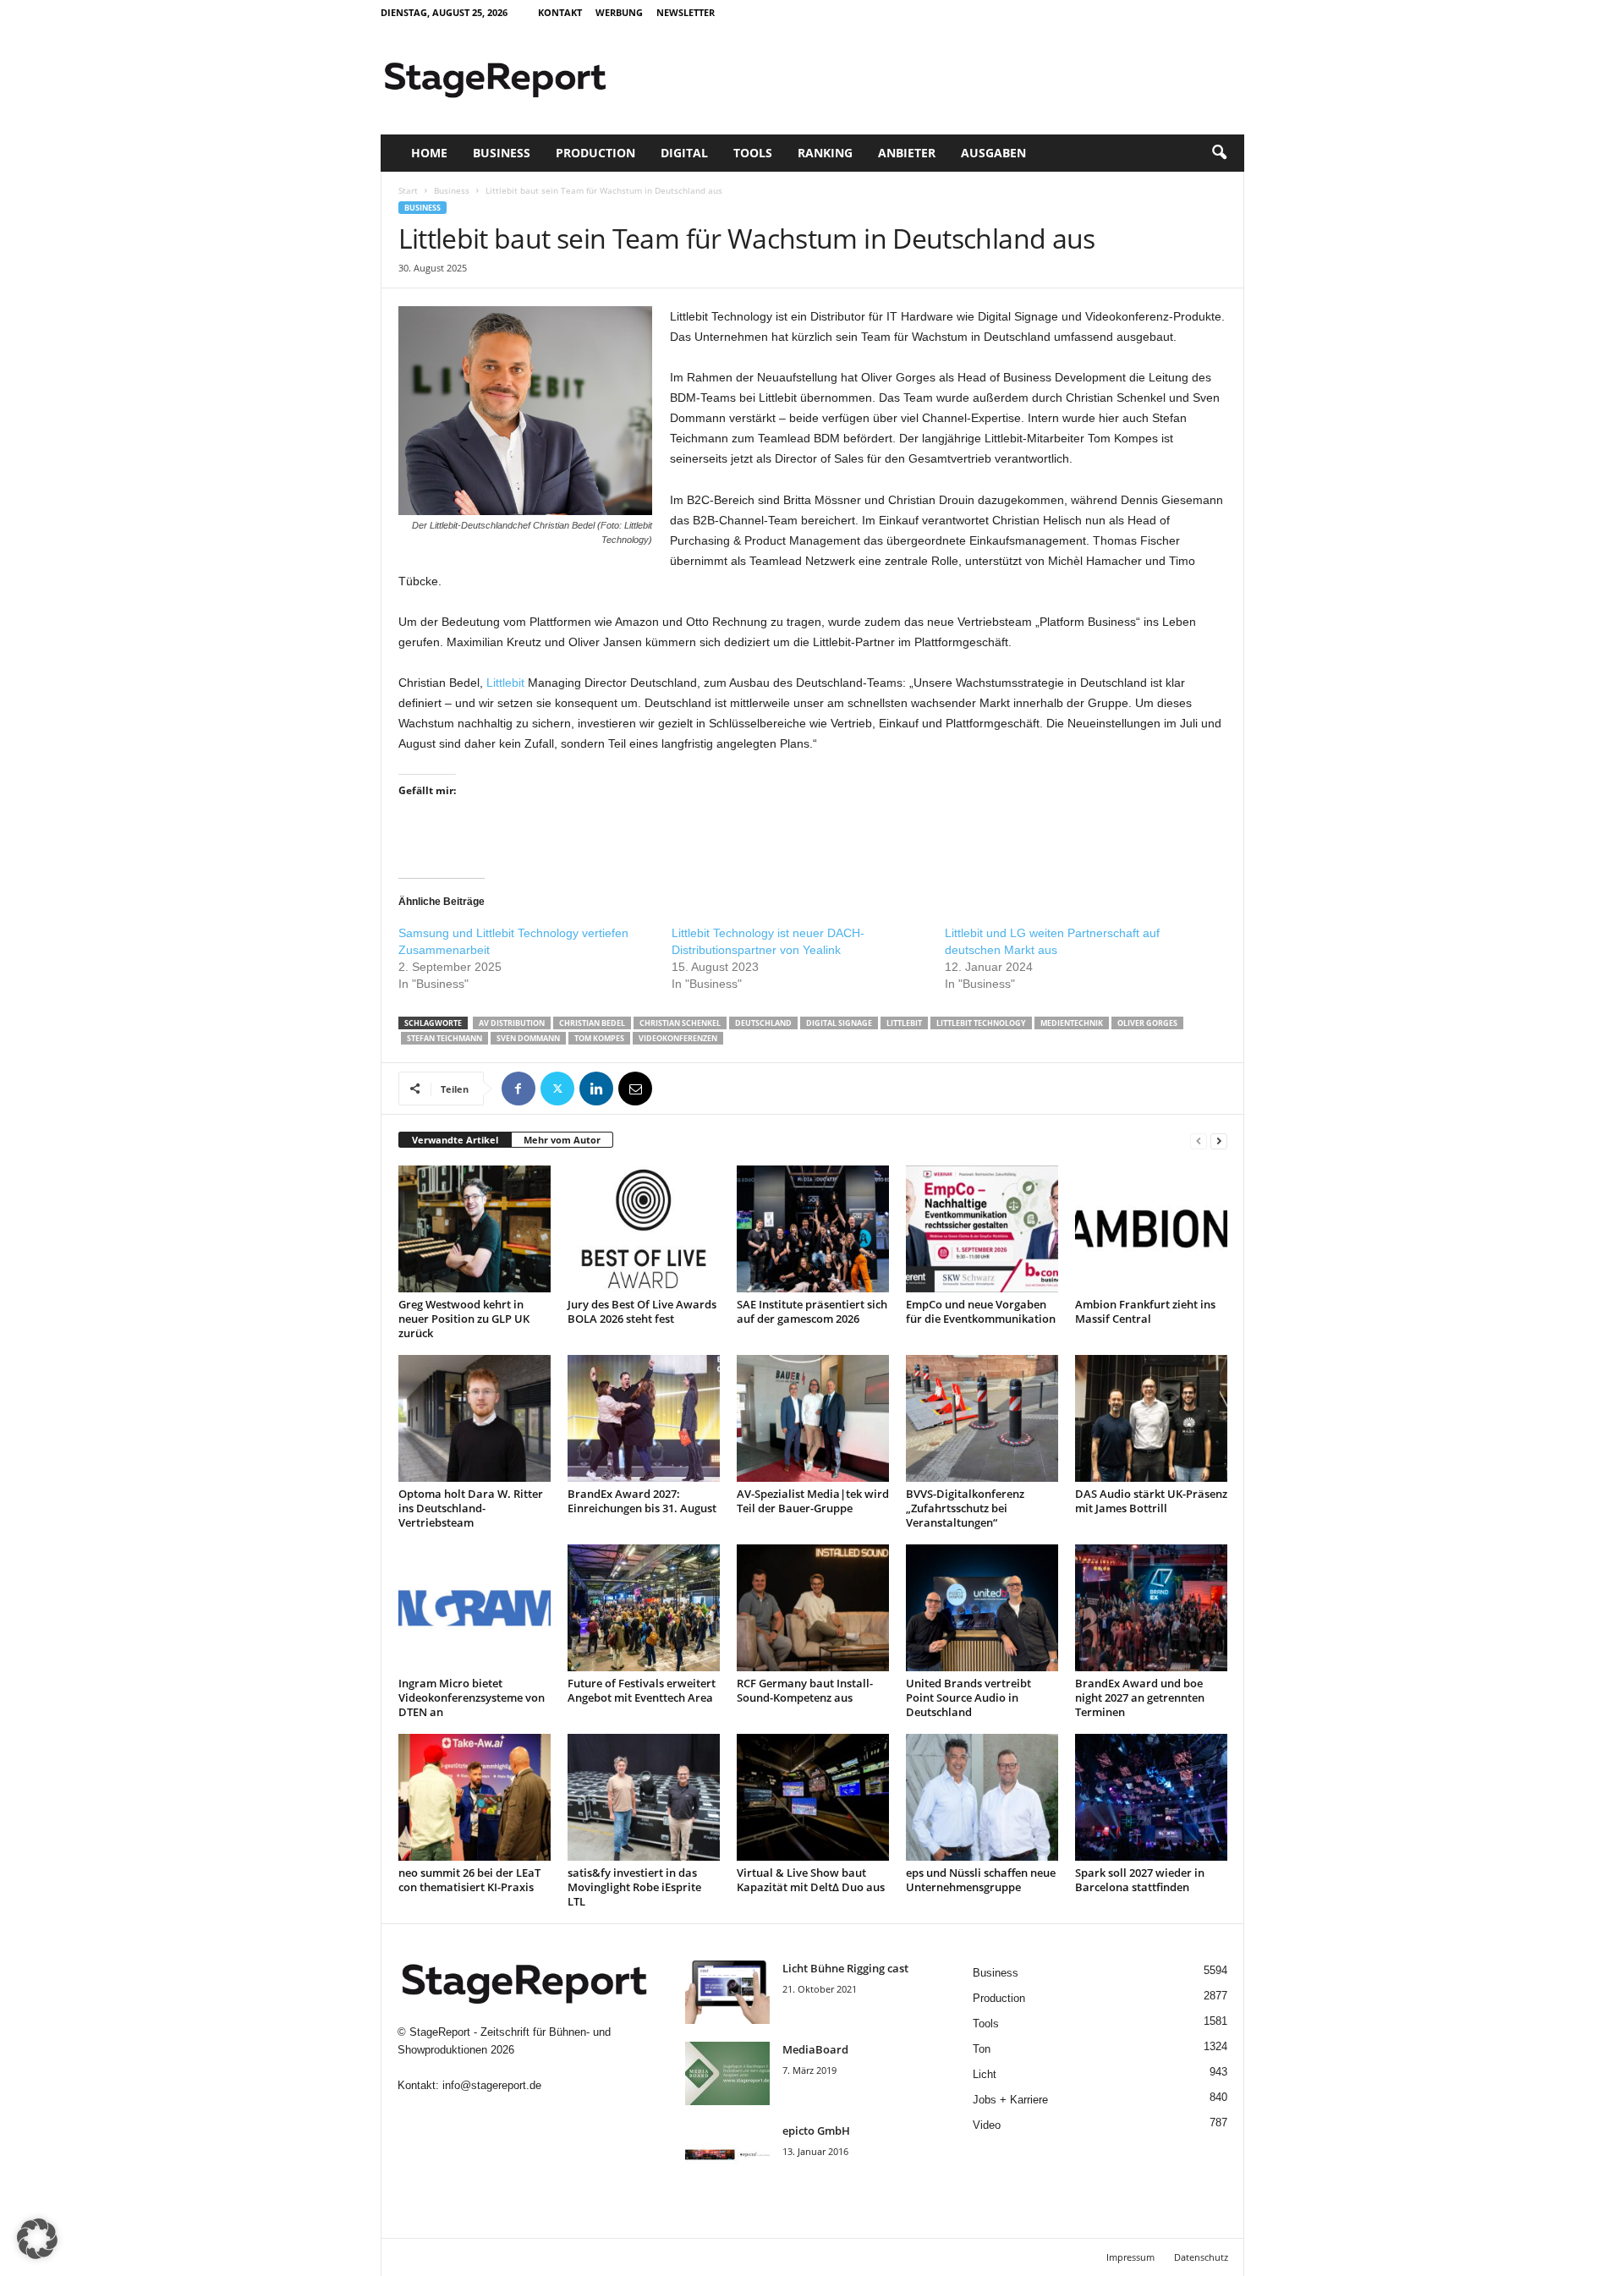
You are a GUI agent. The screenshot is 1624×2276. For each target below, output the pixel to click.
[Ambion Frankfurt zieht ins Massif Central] (1151, 1229)
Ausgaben (993, 153)
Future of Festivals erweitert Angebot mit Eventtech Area (642, 1690)
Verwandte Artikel (455, 1140)
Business (502, 153)
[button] (1219, 153)
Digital (684, 153)
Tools (753, 153)
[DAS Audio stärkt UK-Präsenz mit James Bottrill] (1151, 1418)
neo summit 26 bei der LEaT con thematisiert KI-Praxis (469, 1880)
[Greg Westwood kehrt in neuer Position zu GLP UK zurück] (475, 1229)
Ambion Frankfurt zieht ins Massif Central (1145, 1311)
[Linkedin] (596, 1089)
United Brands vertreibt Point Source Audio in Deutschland (968, 1697)
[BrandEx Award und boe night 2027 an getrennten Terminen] (1151, 1608)
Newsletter (686, 12)
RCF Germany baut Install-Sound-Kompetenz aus (805, 1690)
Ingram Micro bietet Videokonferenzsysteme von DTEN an (472, 1697)
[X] (557, 1089)
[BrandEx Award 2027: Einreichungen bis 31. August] (644, 1418)
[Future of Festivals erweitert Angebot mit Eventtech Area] (644, 1608)
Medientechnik (1072, 1023)
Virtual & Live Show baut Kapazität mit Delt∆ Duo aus (811, 1880)
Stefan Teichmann (444, 1038)
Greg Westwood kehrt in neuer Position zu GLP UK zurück (464, 1319)
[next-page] (1219, 1141)
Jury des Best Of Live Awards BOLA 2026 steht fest (642, 1311)
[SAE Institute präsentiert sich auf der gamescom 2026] (813, 1229)
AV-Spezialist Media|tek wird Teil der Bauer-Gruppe (813, 1501)
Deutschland (763, 1023)
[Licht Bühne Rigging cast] (727, 1992)
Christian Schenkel (680, 1023)
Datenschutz (1201, 2257)
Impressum (1130, 2257)
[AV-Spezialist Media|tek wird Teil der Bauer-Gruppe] (813, 1418)
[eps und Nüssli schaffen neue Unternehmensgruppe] (982, 1797)
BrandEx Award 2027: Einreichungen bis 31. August (642, 1501)
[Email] (635, 1089)
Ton (982, 2049)
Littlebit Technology (981, 1023)
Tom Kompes (599, 1038)
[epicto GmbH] (727, 2155)
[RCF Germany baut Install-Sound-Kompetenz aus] (813, 1608)
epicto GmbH (816, 2131)
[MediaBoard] (727, 2073)
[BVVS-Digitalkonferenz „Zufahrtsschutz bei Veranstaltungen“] (982, 1418)
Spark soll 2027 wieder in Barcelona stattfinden (1140, 1880)
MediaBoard (815, 2049)
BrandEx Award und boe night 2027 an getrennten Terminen (1140, 1697)
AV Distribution (512, 1023)
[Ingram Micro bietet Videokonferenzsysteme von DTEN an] (475, 1608)
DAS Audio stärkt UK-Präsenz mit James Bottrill (1151, 1501)
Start (408, 190)
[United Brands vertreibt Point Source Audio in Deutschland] (982, 1608)
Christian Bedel (592, 1023)
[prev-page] (1199, 1141)
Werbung (619, 12)
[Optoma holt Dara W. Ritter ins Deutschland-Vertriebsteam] (475, 1418)
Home (429, 153)
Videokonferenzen (678, 1038)
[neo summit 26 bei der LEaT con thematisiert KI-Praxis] (475, 1797)
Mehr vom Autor (562, 1140)
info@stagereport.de (492, 2085)
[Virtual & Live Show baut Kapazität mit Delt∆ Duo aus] (813, 1797)
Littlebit (505, 683)
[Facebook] (518, 1089)
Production (595, 153)
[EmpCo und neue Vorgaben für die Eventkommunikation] (982, 1229)
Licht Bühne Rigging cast (845, 1968)
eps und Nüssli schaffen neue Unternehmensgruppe (981, 1880)
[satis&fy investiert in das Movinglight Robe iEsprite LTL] (644, 1797)
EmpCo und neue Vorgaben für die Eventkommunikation (981, 1311)
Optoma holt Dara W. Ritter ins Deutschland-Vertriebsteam (471, 1508)
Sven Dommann (528, 1038)
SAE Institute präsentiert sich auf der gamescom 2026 (812, 1311)
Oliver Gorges (1147, 1023)
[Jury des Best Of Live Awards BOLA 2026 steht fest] (644, 1229)
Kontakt (560, 12)
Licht (985, 2074)
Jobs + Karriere (1010, 2100)
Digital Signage (839, 1023)
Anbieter (907, 153)
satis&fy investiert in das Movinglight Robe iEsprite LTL (634, 1887)
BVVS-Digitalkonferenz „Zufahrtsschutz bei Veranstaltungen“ (965, 1508)
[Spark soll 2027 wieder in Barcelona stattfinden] (1151, 1797)
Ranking (825, 153)
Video (987, 2125)
